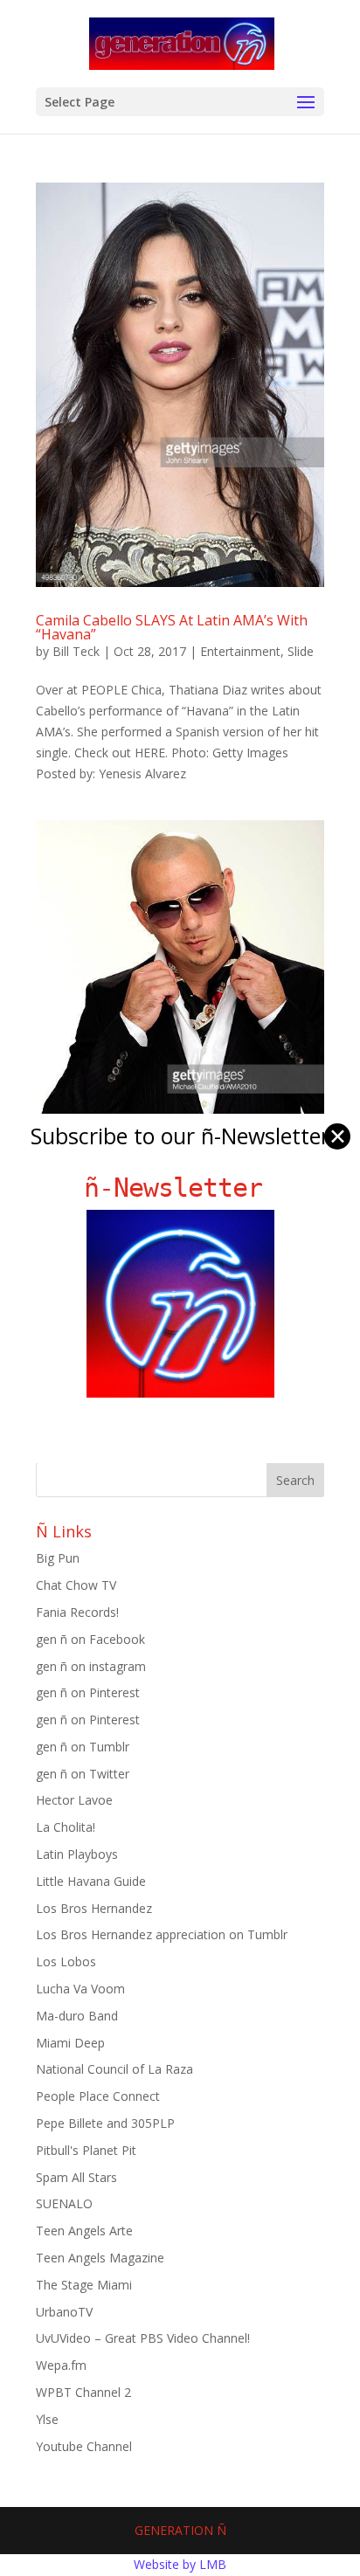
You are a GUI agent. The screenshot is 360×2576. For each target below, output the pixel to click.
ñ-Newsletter (180, 1188)
